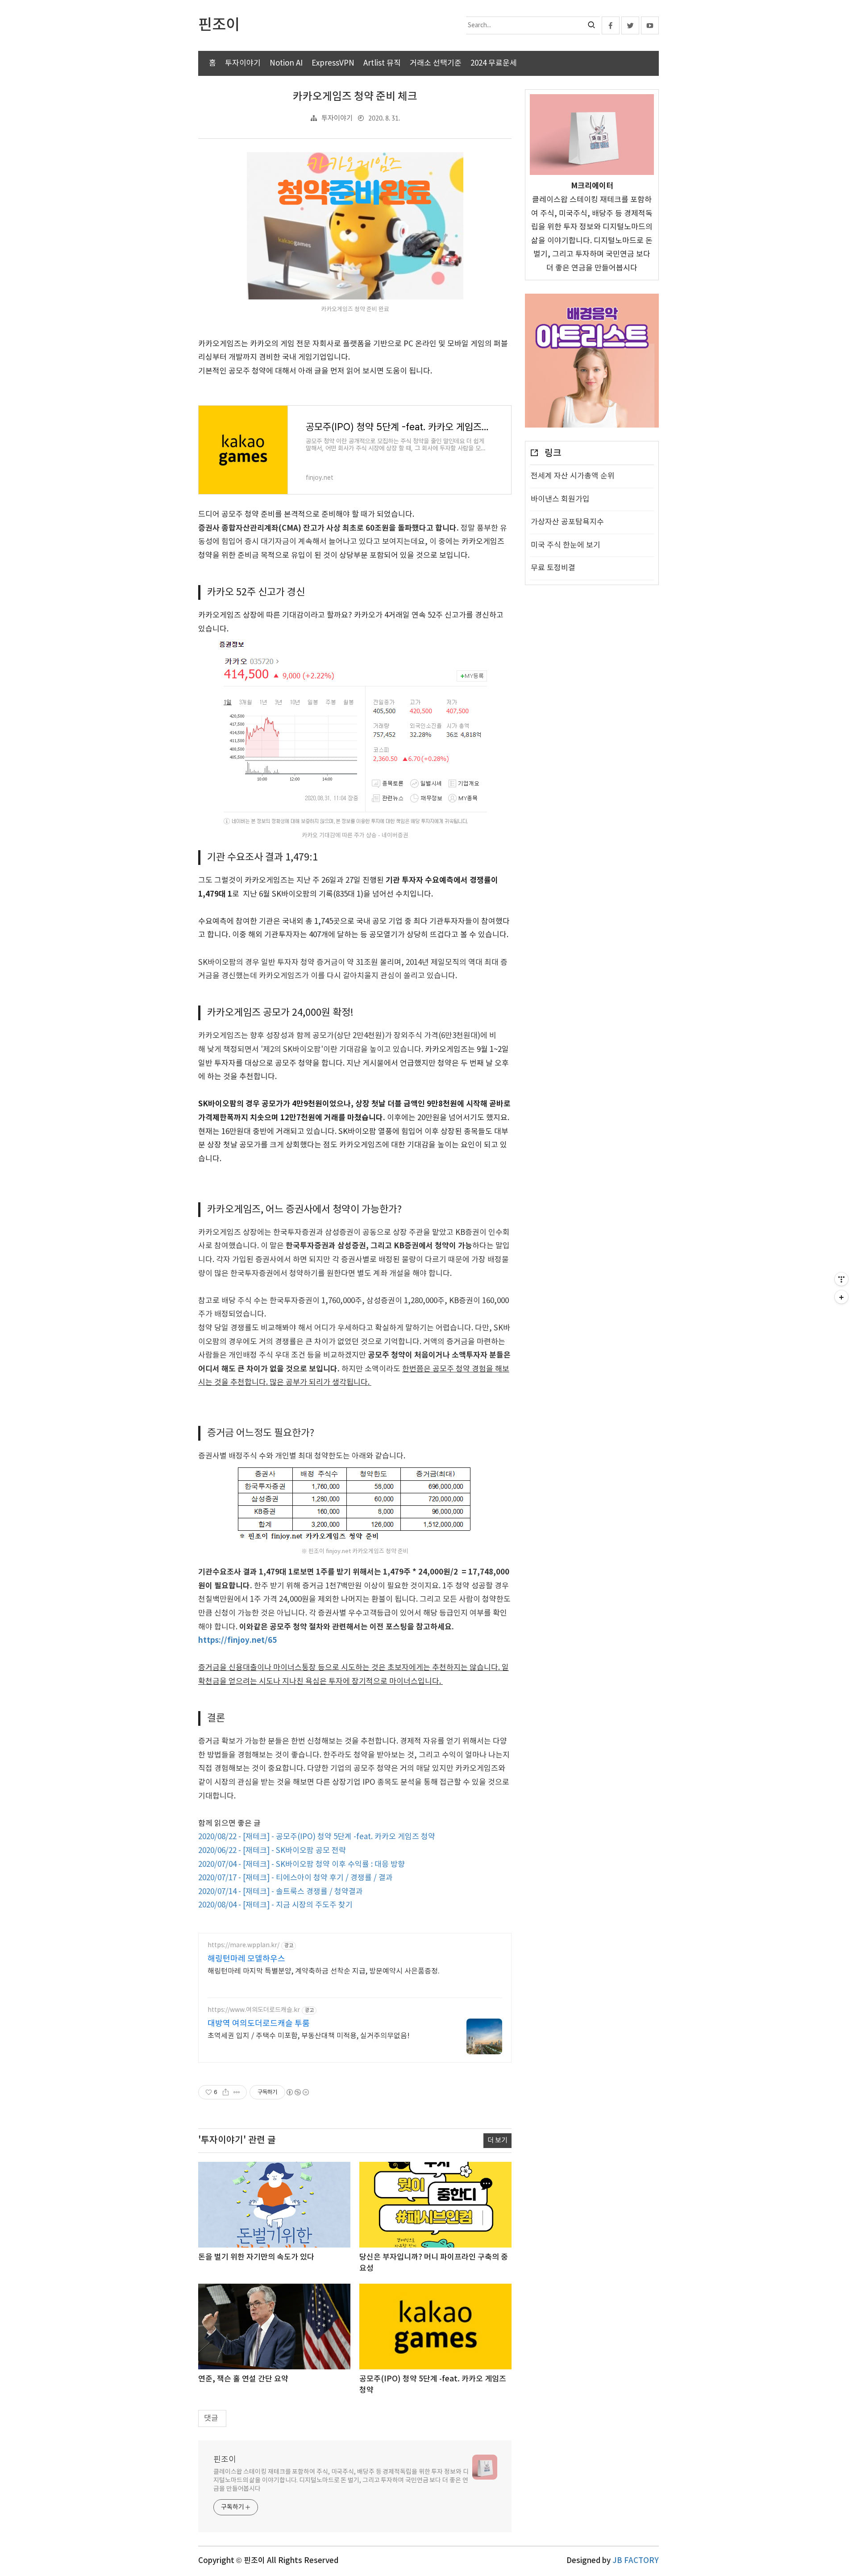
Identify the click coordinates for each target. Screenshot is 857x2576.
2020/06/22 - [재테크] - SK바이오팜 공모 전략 (272, 1851)
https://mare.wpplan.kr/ (243, 1945)
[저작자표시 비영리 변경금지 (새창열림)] (297, 2092)
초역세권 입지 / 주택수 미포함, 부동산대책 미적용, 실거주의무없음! (309, 2036)
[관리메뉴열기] (841, 1279)
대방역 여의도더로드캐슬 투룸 (259, 2024)
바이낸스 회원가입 (560, 499)
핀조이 (225, 2460)
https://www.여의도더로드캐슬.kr (254, 2010)
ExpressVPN (333, 63)
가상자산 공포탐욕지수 (567, 522)
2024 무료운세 (494, 63)
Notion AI (286, 63)
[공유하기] (226, 2092)
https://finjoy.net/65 (237, 1640)
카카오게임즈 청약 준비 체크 (355, 97)
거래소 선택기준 (436, 63)
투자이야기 (243, 63)
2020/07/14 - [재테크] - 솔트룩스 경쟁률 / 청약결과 (281, 1892)
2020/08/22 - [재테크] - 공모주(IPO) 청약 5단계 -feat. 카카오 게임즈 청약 (317, 1837)
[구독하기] (841, 1297)
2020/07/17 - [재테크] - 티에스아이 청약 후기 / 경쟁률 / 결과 (295, 1878)
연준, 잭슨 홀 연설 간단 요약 (243, 2379)
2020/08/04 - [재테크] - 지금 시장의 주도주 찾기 (275, 1905)
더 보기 (497, 2141)
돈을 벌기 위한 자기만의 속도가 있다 (256, 2257)
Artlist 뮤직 (382, 63)
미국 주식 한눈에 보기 (566, 545)
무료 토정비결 (553, 568)
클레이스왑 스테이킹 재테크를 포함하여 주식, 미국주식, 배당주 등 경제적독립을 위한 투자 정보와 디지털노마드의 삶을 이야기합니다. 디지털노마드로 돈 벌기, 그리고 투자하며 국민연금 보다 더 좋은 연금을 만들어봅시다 (341, 2480)
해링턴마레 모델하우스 (246, 1959)
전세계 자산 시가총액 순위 (573, 476)
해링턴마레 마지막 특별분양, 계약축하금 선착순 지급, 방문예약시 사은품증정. (324, 1971)
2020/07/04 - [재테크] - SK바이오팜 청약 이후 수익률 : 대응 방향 (302, 1865)
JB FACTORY (636, 2561)
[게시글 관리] (237, 2092)
